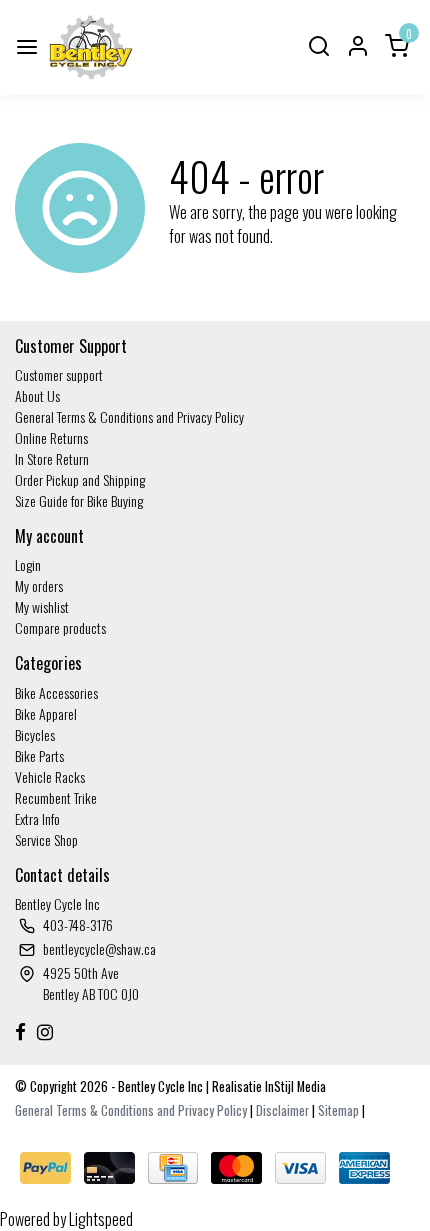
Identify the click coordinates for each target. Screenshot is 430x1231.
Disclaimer (282, 1110)
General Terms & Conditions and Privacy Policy (129, 416)
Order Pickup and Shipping (80, 479)
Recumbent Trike (56, 797)
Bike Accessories (56, 692)
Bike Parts (39, 755)
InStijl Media (294, 1086)
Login (28, 564)
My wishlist (42, 606)
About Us (37, 395)
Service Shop (46, 839)
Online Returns (51, 437)
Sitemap (338, 1110)
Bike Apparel (46, 713)
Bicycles (35, 734)
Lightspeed (101, 1219)
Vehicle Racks (50, 776)
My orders (39, 585)
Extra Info (37, 818)
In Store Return (52, 458)
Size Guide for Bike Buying (79, 500)
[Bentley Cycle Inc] (91, 47)
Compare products (60, 627)
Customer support (59, 374)
